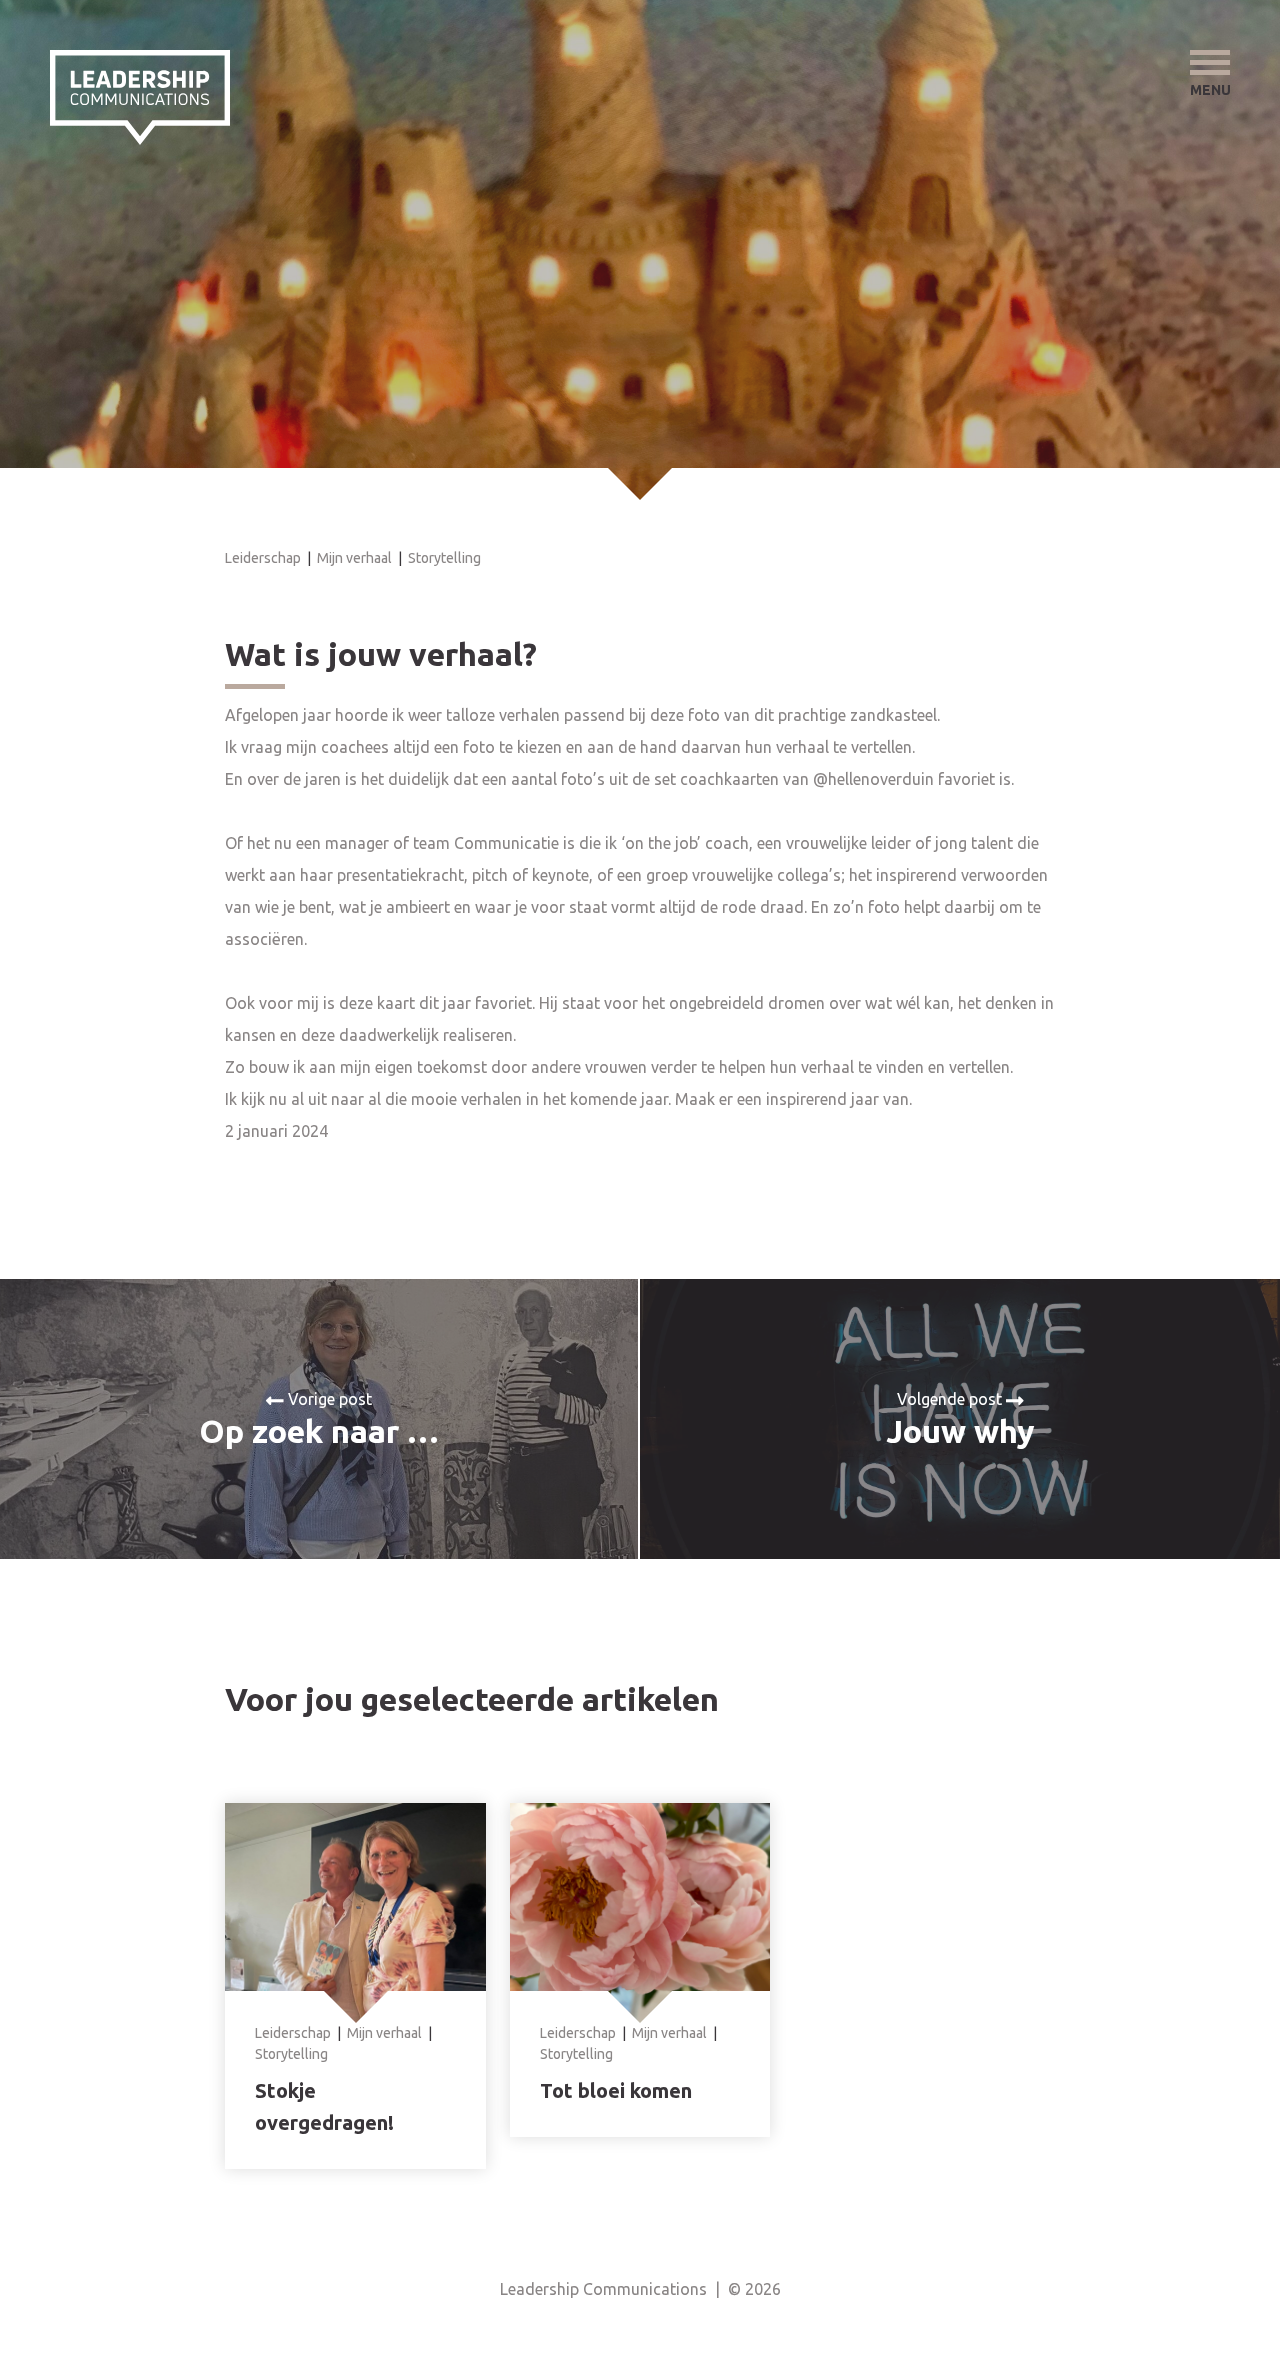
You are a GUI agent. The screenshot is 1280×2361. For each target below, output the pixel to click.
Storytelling (444, 558)
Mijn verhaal (354, 558)
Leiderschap (263, 558)
